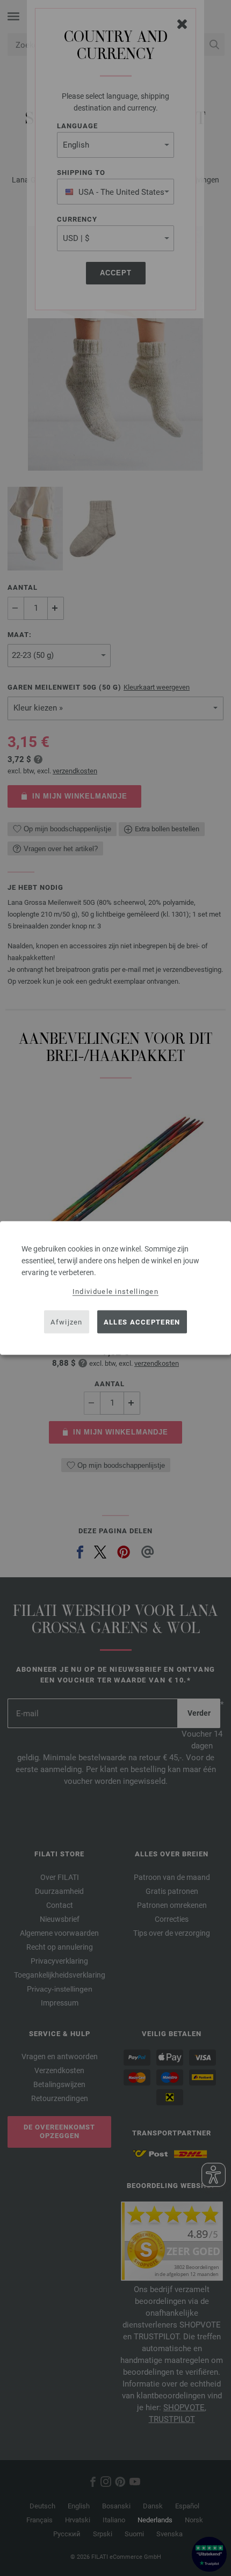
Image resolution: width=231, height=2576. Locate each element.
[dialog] (115, 1288)
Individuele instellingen (115, 1291)
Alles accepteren (142, 1322)
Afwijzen (66, 1322)
